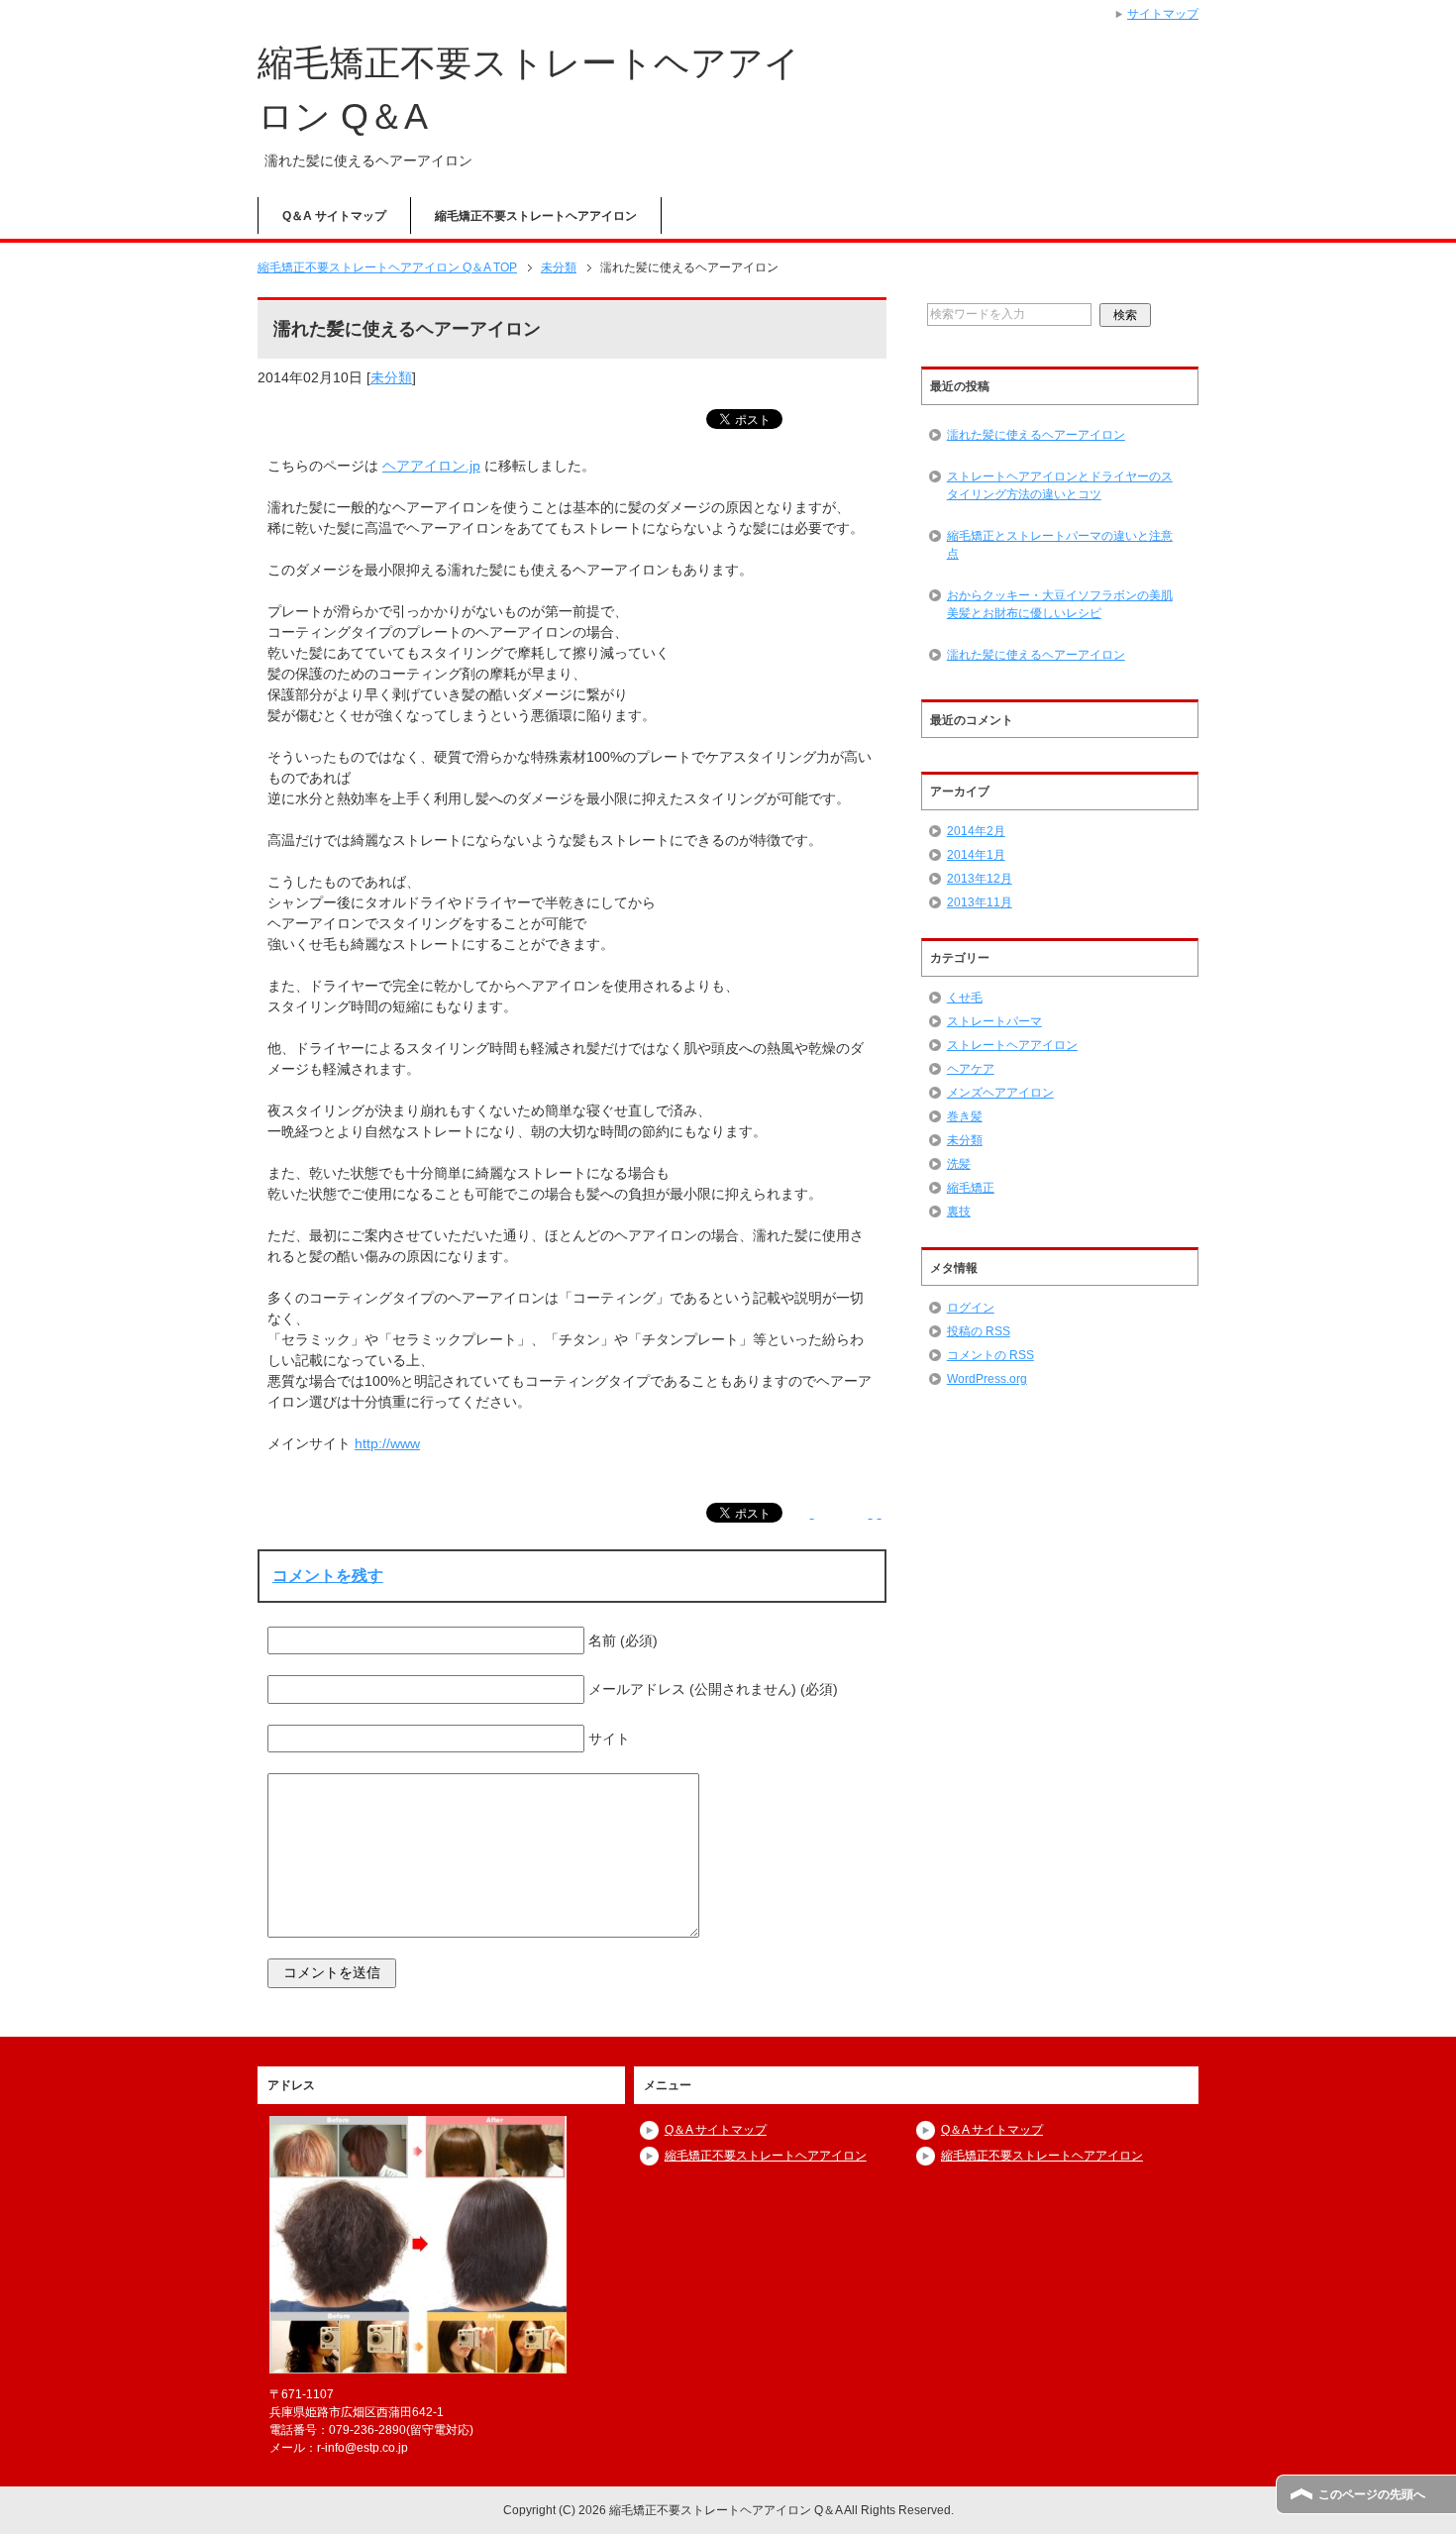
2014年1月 (976, 855)
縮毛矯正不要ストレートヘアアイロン (536, 216)
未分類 (391, 377)
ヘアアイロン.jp (431, 466)
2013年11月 (980, 902)
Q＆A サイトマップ (334, 216)
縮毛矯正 (971, 1188)
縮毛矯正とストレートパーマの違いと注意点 (1060, 545)
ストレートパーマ (994, 1021)
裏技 (959, 1212)
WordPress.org (987, 1379)
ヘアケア (971, 1069)
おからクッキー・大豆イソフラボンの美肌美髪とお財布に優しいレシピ (1060, 604)
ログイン (971, 1308)
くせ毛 (965, 998)
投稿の (979, 1331)
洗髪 (959, 1164)
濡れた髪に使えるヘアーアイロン (1036, 435)
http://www (387, 1443)
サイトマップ (1163, 14)
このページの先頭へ (1372, 2494)
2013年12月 (980, 879)
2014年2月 (976, 831)
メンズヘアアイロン (1000, 1093)
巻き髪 (965, 1116)
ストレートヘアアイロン (1012, 1045)
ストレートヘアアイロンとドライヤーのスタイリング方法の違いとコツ (1060, 485)
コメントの (990, 1355)
